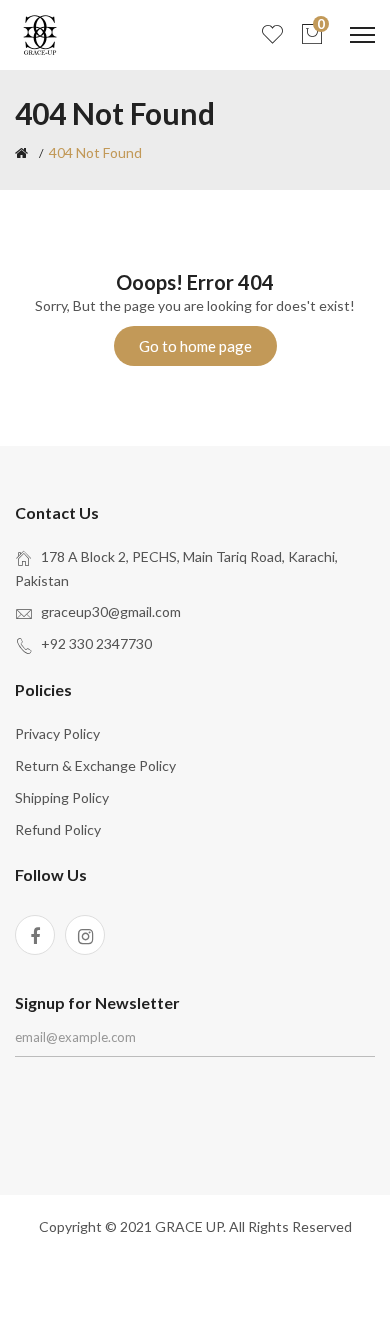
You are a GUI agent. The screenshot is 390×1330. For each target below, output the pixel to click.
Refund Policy (58, 829)
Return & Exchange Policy (95, 765)
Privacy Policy (57, 733)
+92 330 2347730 (96, 643)
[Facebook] (35, 935)
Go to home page (195, 346)
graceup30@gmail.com (111, 611)
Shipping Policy (62, 797)
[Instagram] (85, 935)
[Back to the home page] (21, 153)
